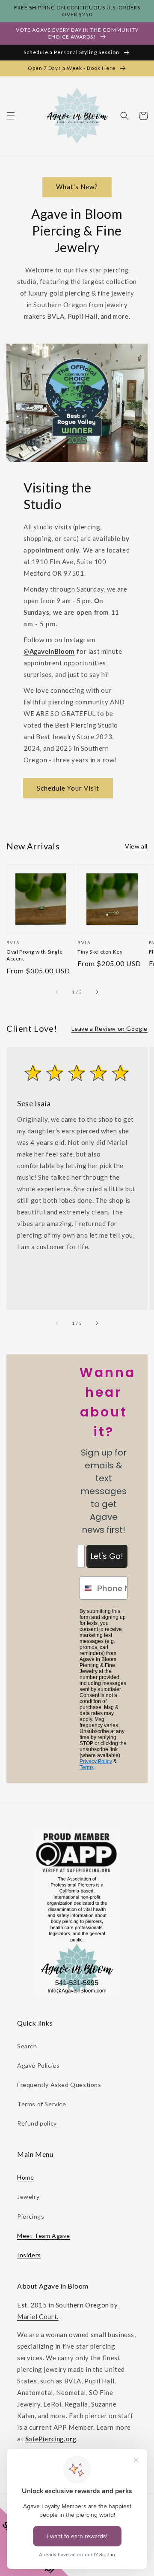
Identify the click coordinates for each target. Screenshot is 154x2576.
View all (136, 846)
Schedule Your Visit (68, 788)
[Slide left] (57, 992)
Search (27, 2046)
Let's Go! (107, 1556)
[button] (11, 116)
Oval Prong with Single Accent (34, 955)
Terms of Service (42, 2104)
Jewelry (28, 2197)
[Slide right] (97, 992)
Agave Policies (38, 2065)
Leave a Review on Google (110, 1028)
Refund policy (37, 2123)
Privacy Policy (96, 1761)
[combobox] (86, 1588)
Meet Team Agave (44, 2236)
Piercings (31, 2216)
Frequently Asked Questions (59, 2085)
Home (25, 2177)
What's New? (77, 187)
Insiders (29, 2255)
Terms (87, 1767)
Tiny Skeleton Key (100, 952)
